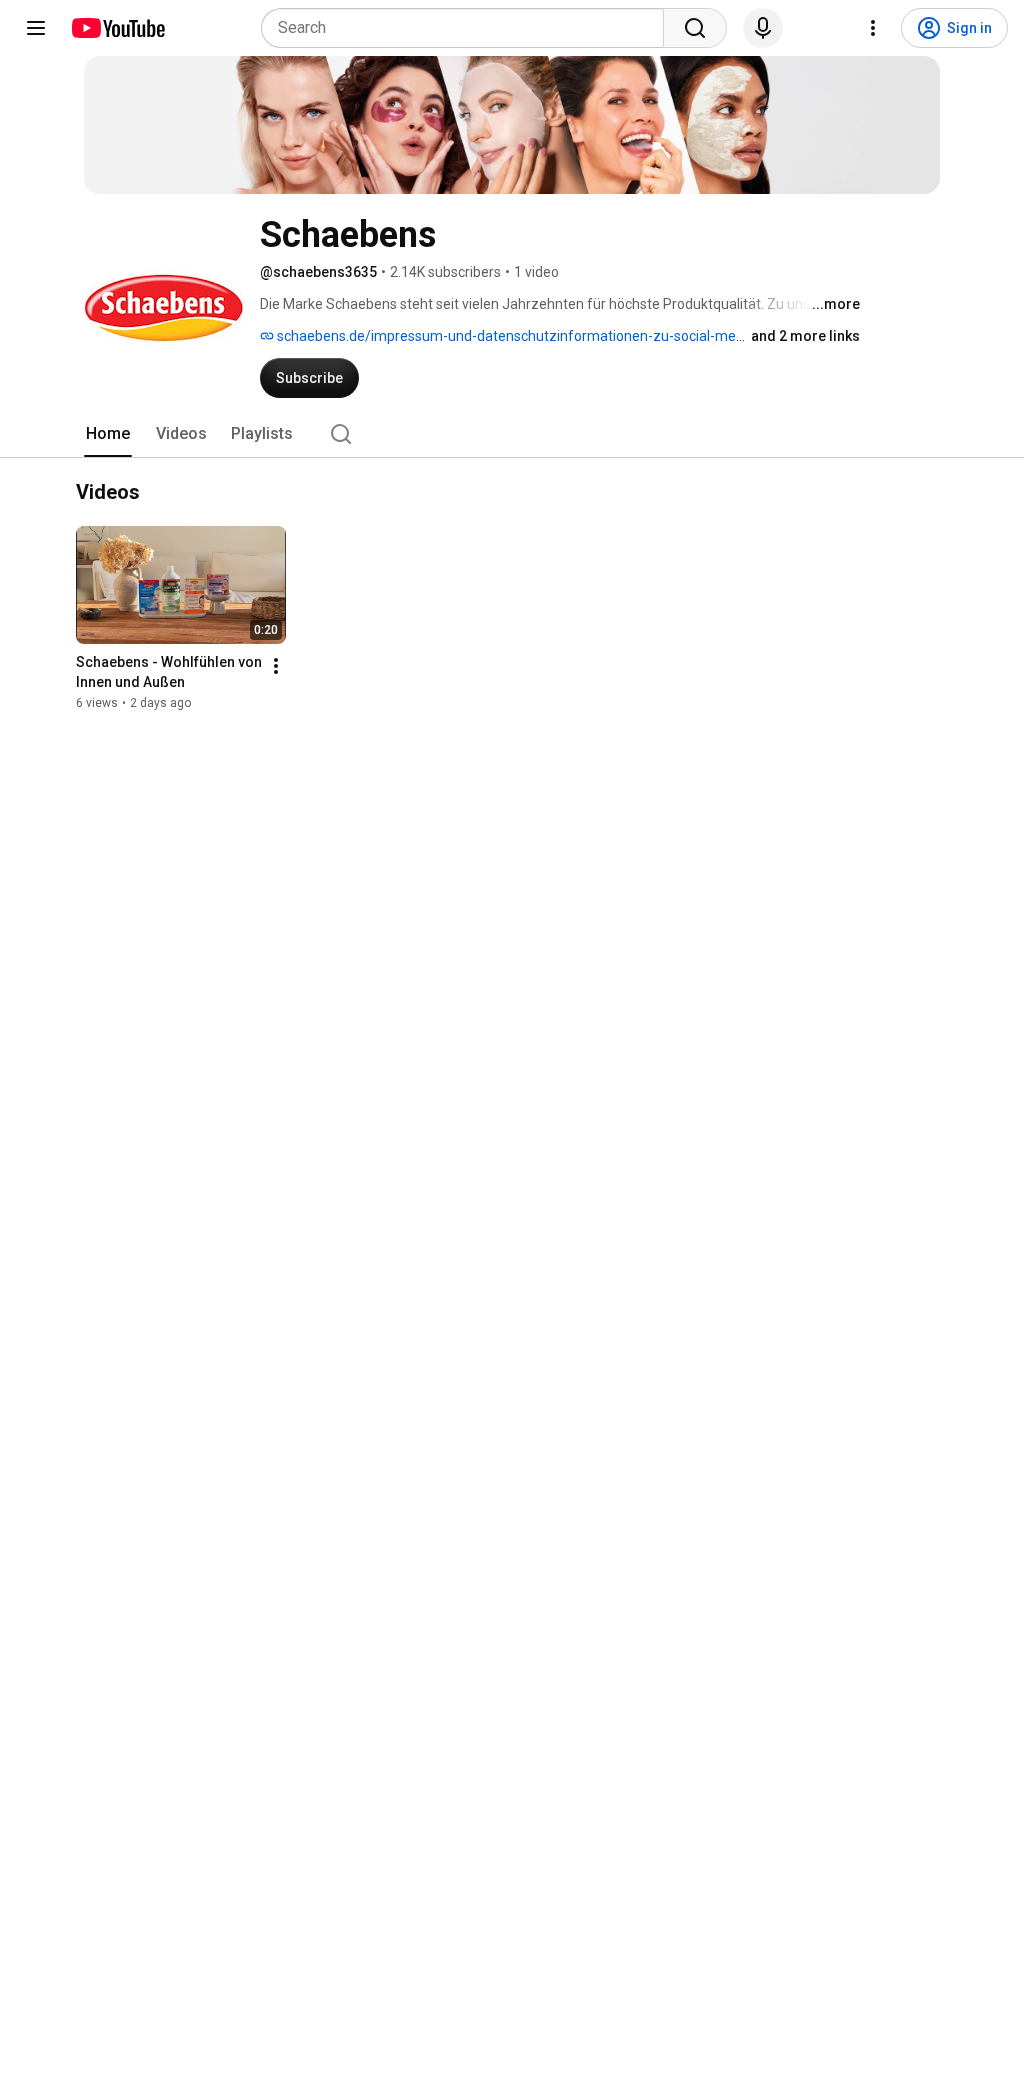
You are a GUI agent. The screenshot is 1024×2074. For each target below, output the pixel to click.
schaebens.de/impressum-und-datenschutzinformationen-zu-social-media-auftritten (547, 336)
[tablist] (512, 434)
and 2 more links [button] (805, 336)
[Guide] (36, 28)
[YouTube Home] (117, 28)
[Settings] (873, 28)
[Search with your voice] (763, 28)
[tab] (108, 434)
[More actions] (276, 666)
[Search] (695, 28)
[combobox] (468, 28)
